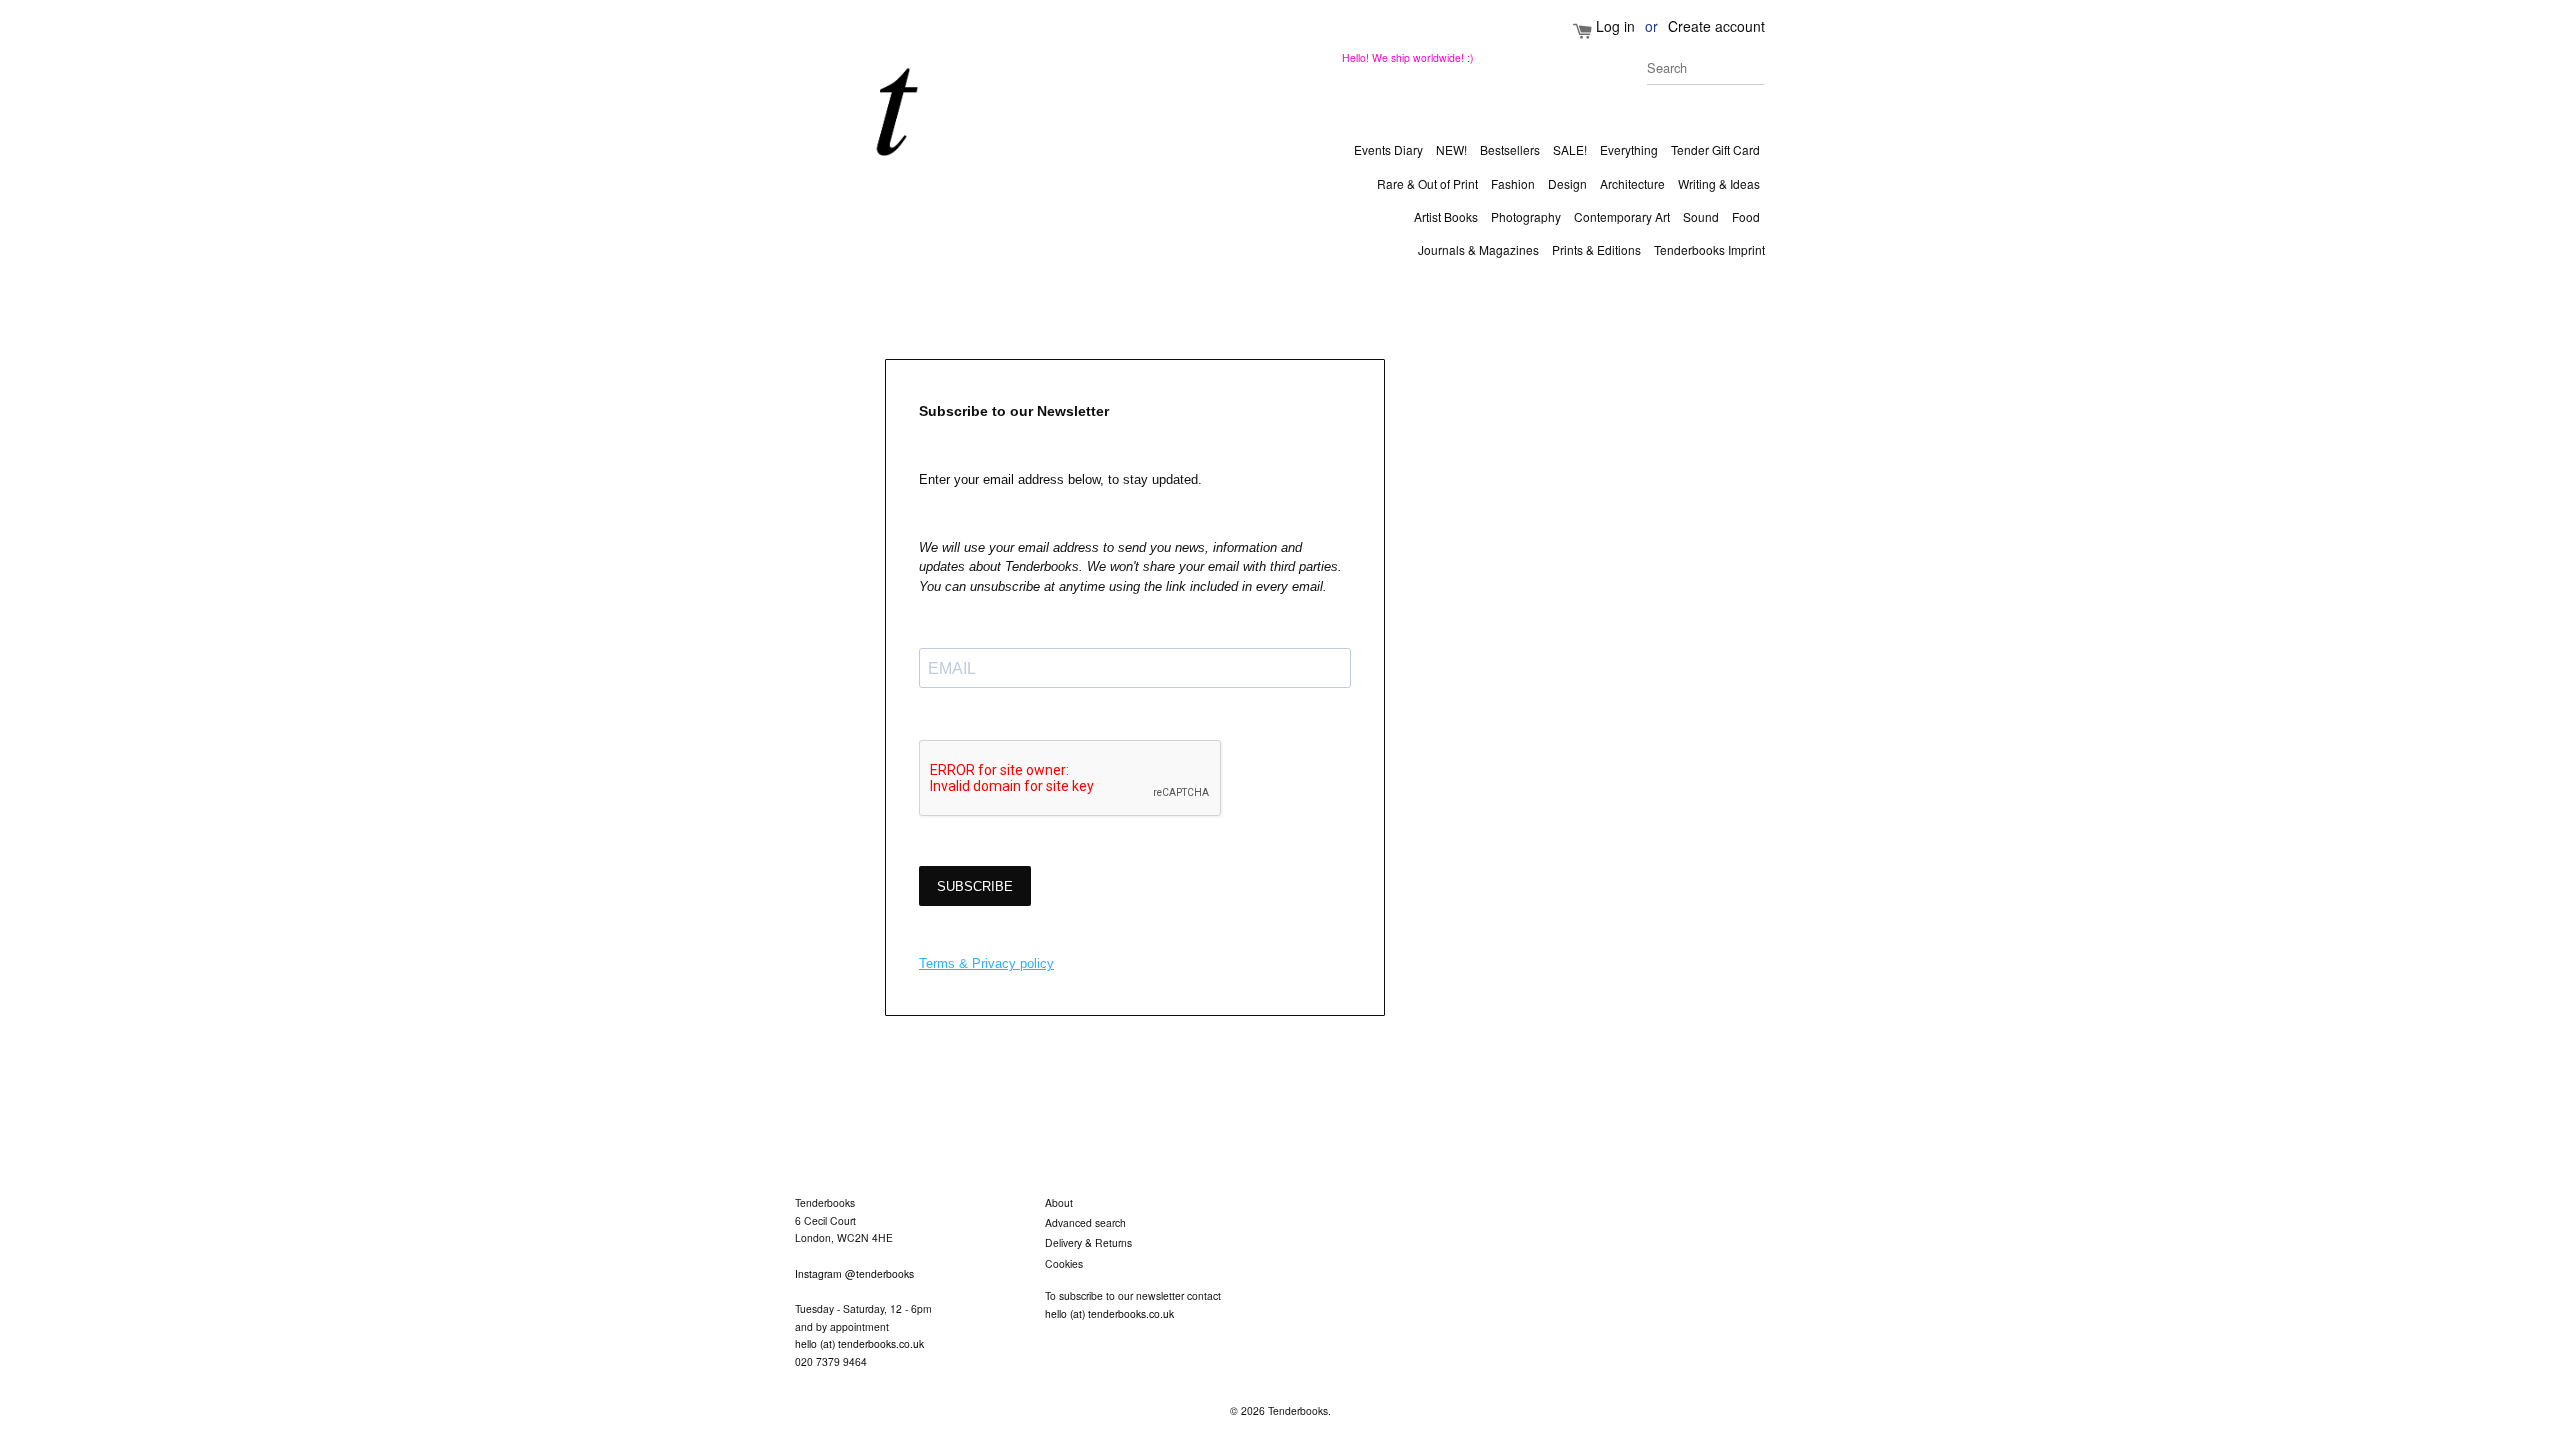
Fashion (1513, 183)
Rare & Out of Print (1427, 183)
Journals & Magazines (1478, 249)
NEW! (1451, 149)
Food (1746, 216)
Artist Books (1446, 216)
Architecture (1632, 183)
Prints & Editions (1596, 249)
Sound (1701, 216)
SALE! (1570, 149)
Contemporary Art (1622, 216)
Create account (1716, 26)
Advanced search (1085, 1222)
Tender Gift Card (1715, 149)
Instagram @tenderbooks (854, 1273)
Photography (1526, 216)
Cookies (1064, 1263)
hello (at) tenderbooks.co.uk (859, 1343)
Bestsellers (1510, 149)
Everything (1629, 149)
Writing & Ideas (1719, 183)
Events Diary (1388, 149)
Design (1567, 183)
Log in (1615, 26)
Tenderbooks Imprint (1709, 249)
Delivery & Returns (1088, 1242)
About (1059, 1202)
